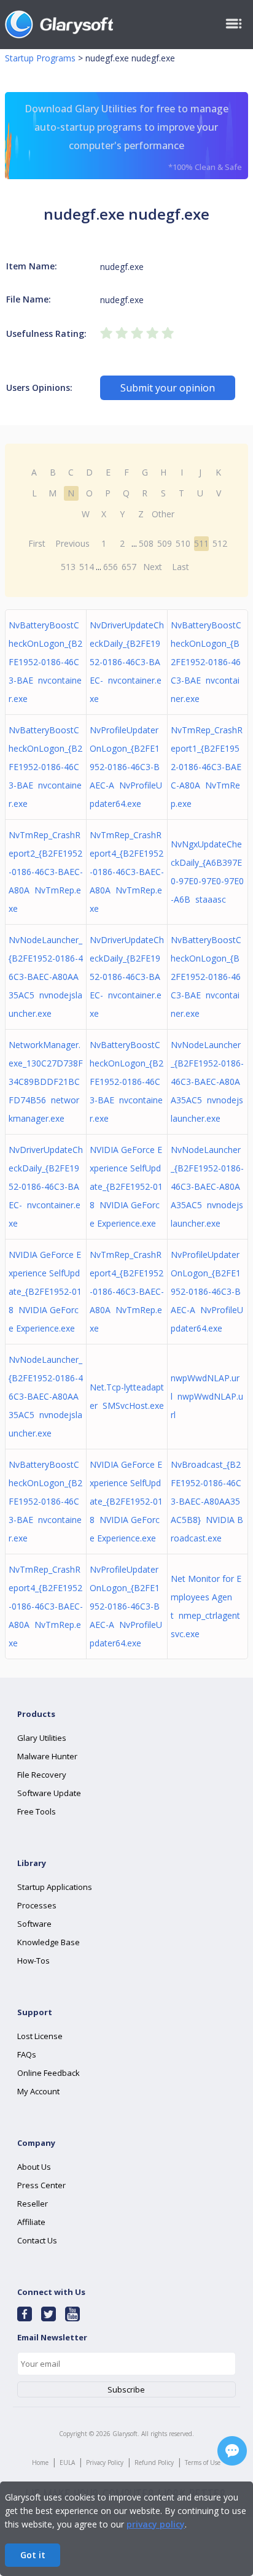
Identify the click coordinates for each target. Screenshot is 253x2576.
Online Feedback (49, 2073)
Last (181, 567)
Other (163, 514)
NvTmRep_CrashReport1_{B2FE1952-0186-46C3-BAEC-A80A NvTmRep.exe (207, 767)
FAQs (27, 2054)
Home (40, 2462)
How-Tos (33, 1961)
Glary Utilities (42, 1738)
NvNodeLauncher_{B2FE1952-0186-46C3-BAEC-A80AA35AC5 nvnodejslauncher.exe (46, 977)
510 (183, 543)
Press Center (41, 2185)
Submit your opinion (168, 388)
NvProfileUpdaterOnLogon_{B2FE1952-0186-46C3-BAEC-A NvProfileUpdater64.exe (126, 767)
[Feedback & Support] (232, 2451)
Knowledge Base (49, 1942)
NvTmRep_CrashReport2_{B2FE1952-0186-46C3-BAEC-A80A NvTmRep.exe (46, 872)
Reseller (33, 2204)
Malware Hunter (47, 1756)
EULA (67, 2462)
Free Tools (37, 1811)
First (37, 543)
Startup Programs (40, 58)
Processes (37, 1905)
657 (129, 567)
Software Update (49, 1793)
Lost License (40, 2036)
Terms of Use (203, 2462)
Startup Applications (55, 1887)
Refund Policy (154, 2462)
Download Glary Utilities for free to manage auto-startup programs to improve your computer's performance (133, 137)
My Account (38, 2091)
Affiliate (31, 2222)
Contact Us (37, 2240)
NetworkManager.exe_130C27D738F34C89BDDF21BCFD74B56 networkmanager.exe (46, 1082)
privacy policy (156, 2524)
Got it (33, 2555)
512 (220, 543)
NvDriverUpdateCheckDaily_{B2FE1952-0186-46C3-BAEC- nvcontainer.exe (127, 662)
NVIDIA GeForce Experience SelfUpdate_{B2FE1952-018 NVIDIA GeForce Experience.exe (126, 1186)
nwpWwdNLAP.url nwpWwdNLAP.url (207, 1396)
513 (68, 567)
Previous (72, 543)
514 (87, 567)
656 (111, 567)
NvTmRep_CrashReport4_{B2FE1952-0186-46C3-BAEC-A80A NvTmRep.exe (127, 872)
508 (146, 543)
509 (165, 543)
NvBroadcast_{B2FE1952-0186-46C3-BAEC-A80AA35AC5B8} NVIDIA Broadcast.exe (207, 1501)
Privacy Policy (105, 2462)
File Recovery (42, 1775)
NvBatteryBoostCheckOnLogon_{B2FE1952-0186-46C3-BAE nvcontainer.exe (45, 662)
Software (34, 1924)
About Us (34, 2167)
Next (153, 567)
